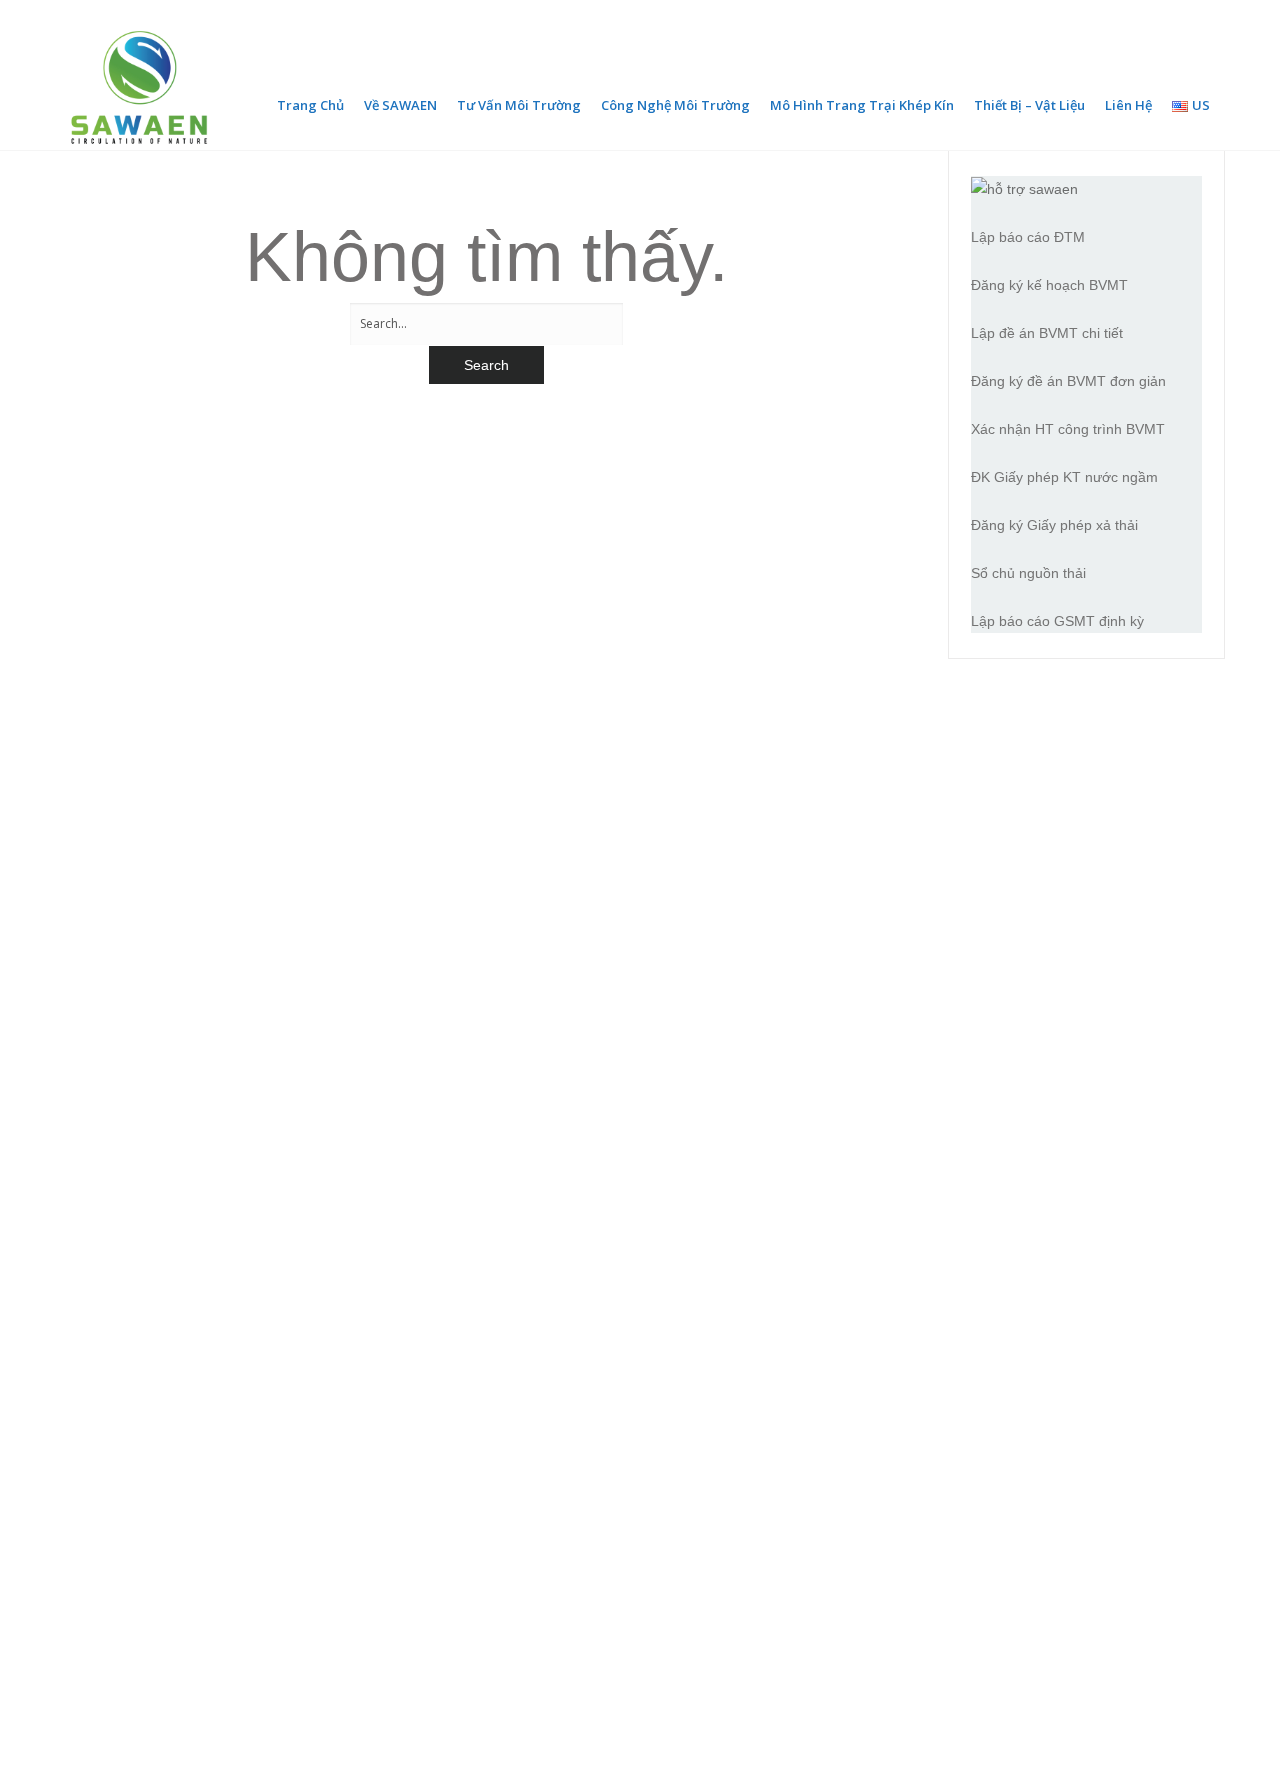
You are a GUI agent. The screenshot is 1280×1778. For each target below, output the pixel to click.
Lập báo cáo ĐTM (1028, 237)
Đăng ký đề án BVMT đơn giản (1068, 381)
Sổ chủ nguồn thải (1028, 573)
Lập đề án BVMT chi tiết (1047, 333)
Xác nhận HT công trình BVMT (1068, 429)
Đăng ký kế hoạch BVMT (1049, 285)
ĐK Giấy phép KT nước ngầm (1064, 477)
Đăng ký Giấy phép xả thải (1054, 525)
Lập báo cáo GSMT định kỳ (1057, 621)
